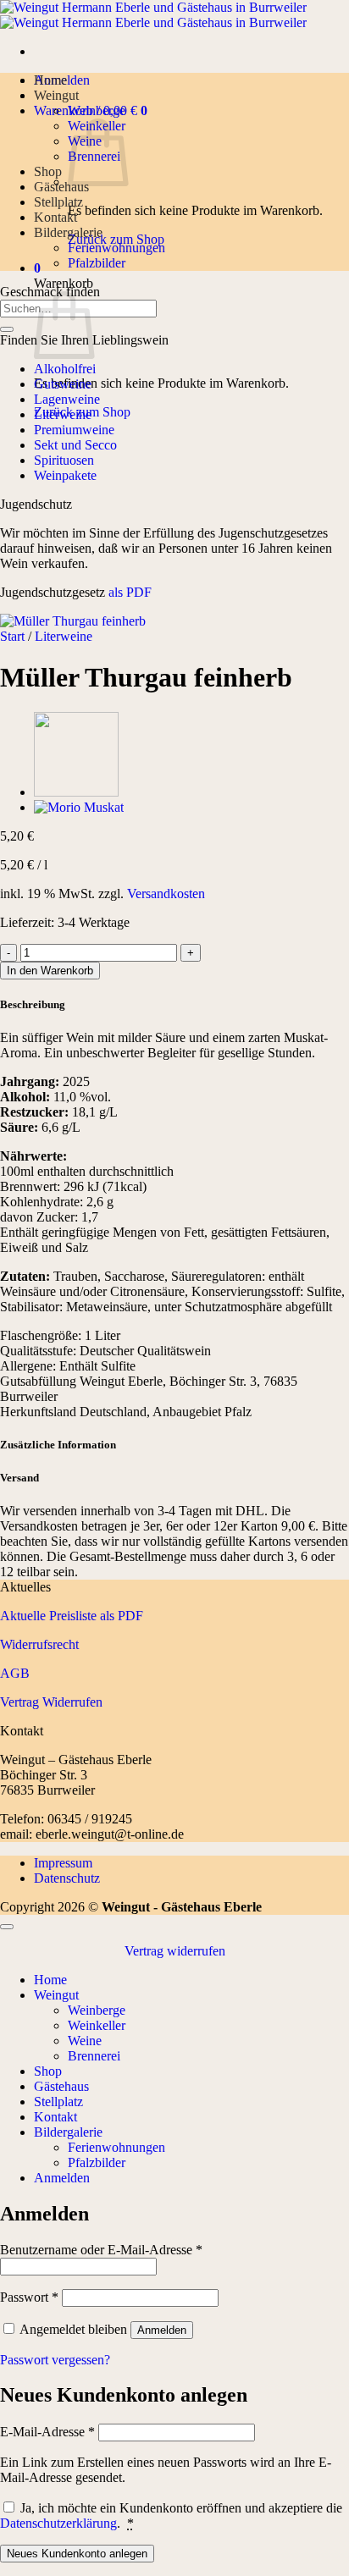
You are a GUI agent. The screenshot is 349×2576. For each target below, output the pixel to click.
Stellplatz (58, 202)
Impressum (63, 1863)
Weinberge (97, 110)
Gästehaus (61, 187)
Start (12, 636)
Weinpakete (65, 475)
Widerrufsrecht (39, 1644)
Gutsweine (63, 384)
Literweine (63, 414)
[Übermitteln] (7, 329)
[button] (37, 268)
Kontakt (55, 217)
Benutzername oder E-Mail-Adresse (101, 2250)
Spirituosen (64, 460)
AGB (15, 1673)
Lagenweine (67, 399)
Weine (85, 2041)
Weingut (56, 95)
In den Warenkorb (50, 971)
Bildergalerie (68, 232)
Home (50, 80)
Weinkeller (97, 2025)
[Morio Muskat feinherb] (79, 807)
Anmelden (162, 2330)
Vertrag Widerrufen (51, 1702)
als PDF (128, 592)
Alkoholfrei (65, 369)
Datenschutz (67, 1878)
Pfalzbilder (97, 263)
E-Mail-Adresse (47, 2432)
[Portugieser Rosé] (76, 792)
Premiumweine (74, 430)
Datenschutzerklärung (58, 2523)
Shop (48, 171)
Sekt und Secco (75, 445)
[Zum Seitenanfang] (7, 1927)
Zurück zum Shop (116, 239)
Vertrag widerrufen (175, 1951)
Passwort (29, 2297)
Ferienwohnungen (116, 248)
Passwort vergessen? (55, 2360)
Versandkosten (166, 894)
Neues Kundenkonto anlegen (77, 2554)
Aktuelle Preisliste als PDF (72, 1616)
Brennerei (94, 2056)
